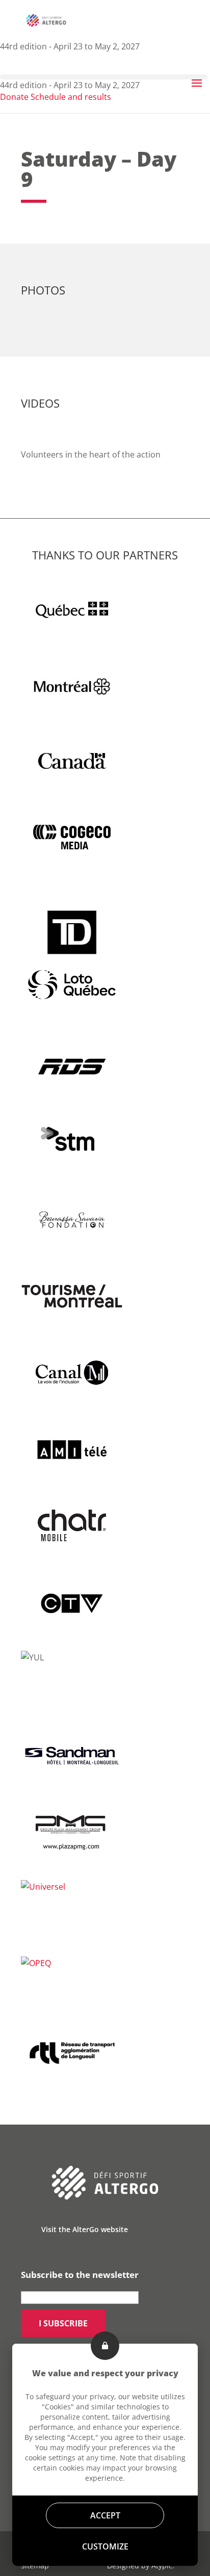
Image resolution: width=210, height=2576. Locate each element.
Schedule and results (71, 97)
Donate (14, 97)
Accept (105, 2515)
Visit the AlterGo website (85, 2229)
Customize (105, 2546)
